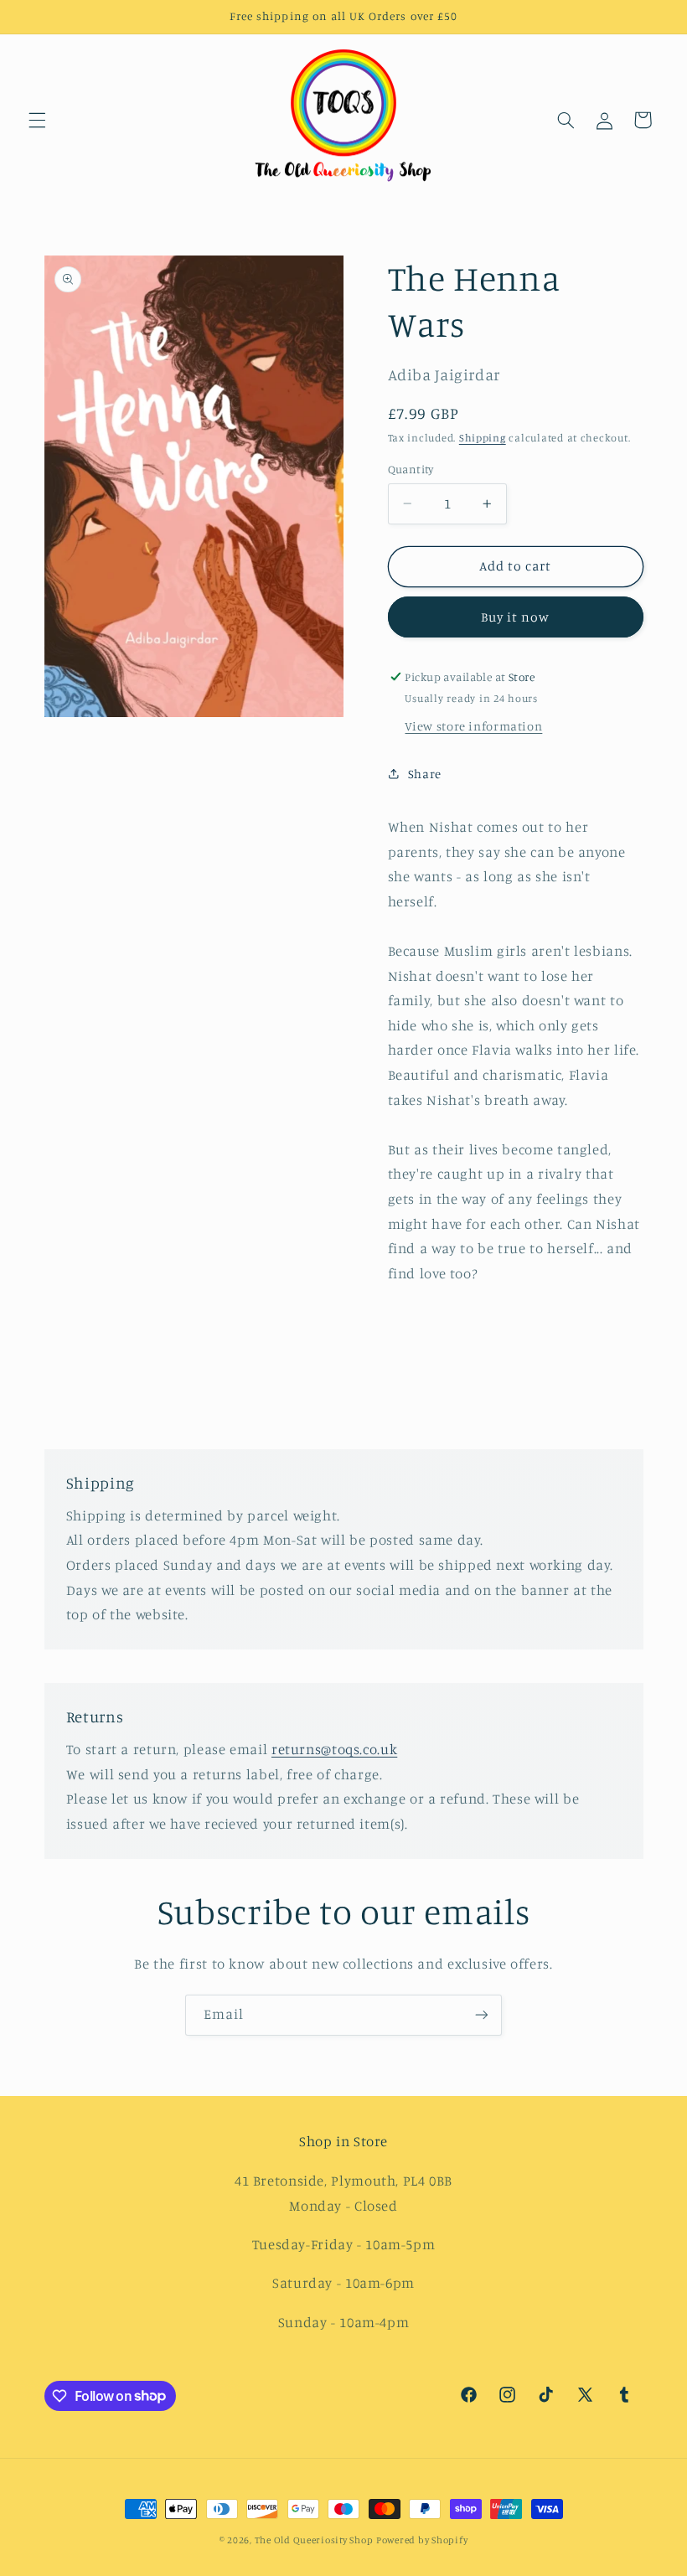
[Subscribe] (482, 2015)
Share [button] (425, 774)
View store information (473, 726)
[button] (37, 120)
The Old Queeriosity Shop (314, 2540)
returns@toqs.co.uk (334, 1749)
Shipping (483, 438)
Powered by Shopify (422, 2540)
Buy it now (516, 617)
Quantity (411, 469)
